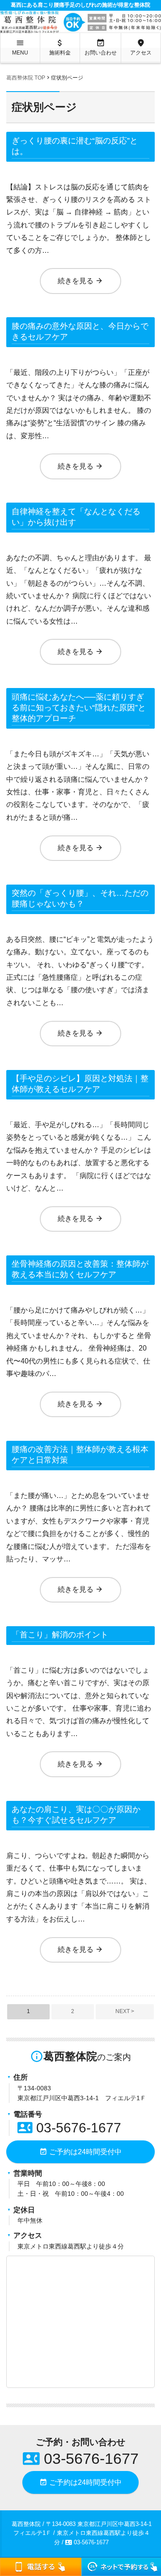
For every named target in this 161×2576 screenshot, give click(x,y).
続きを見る (80, 281)
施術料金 (60, 47)
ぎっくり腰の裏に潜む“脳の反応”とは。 (75, 146)
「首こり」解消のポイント (60, 1635)
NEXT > (125, 2011)
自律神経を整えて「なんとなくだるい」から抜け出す (76, 517)
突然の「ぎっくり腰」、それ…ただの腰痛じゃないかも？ (80, 898)
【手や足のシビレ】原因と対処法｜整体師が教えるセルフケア (80, 1084)
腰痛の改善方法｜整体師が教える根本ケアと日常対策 (80, 1455)
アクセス (141, 47)
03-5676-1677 (69, 2128)
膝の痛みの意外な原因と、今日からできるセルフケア (80, 331)
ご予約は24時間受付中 (80, 2152)
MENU (20, 47)
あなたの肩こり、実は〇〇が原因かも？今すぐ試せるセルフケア (76, 1815)
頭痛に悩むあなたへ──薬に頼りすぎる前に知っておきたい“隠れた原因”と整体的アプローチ (79, 708)
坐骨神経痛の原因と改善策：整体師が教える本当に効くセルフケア (80, 1269)
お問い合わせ (101, 47)
